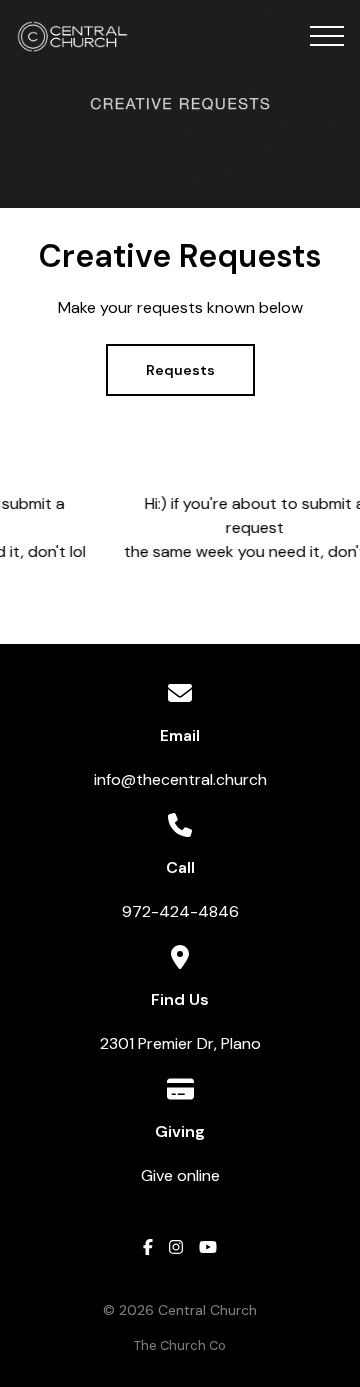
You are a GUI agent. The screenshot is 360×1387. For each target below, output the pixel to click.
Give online (180, 1175)
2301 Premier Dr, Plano (180, 1043)
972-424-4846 (180, 911)
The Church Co (180, 1345)
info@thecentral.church (180, 779)
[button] (327, 36)
